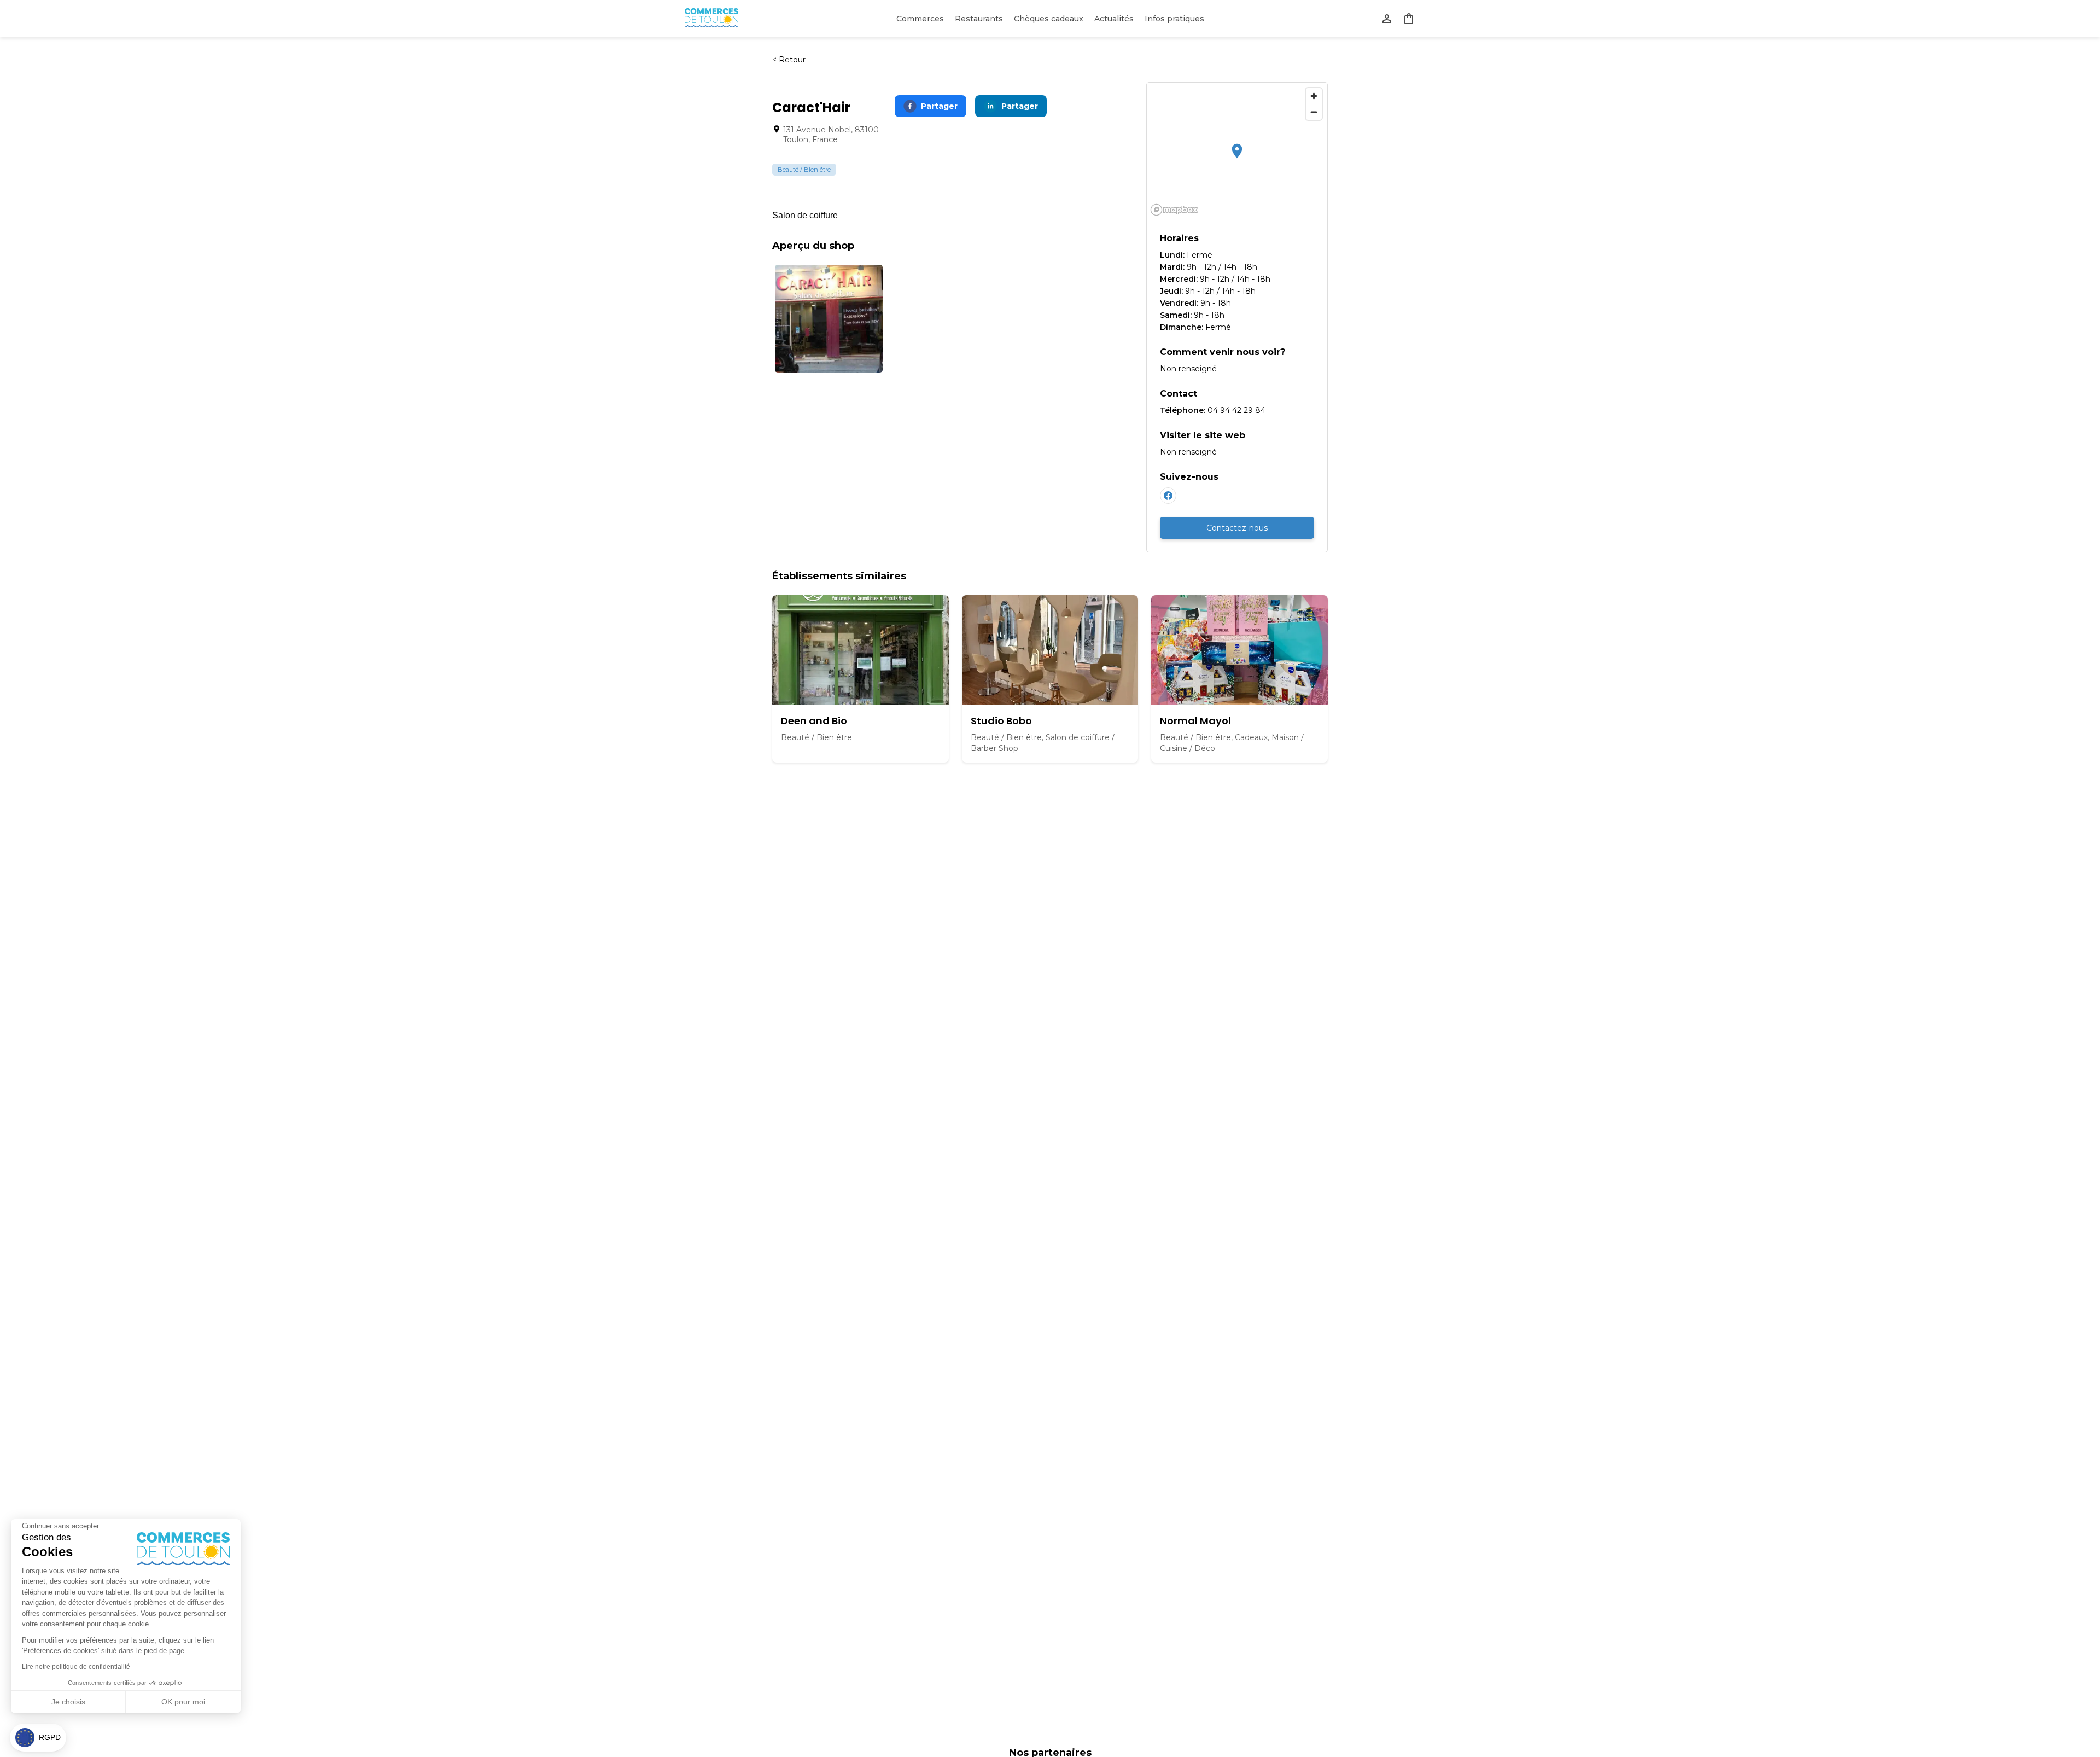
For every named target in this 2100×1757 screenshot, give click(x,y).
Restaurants (979, 19)
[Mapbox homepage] (1174, 210)
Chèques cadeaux (1049, 19)
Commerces (920, 19)
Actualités (1114, 19)
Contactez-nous (1237, 528)
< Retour (789, 60)
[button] (38, 1738)
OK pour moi (183, 1702)
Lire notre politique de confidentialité (76, 1667)
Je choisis (68, 1702)
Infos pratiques (1174, 19)
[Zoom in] (1314, 96)
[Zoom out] (1314, 112)
